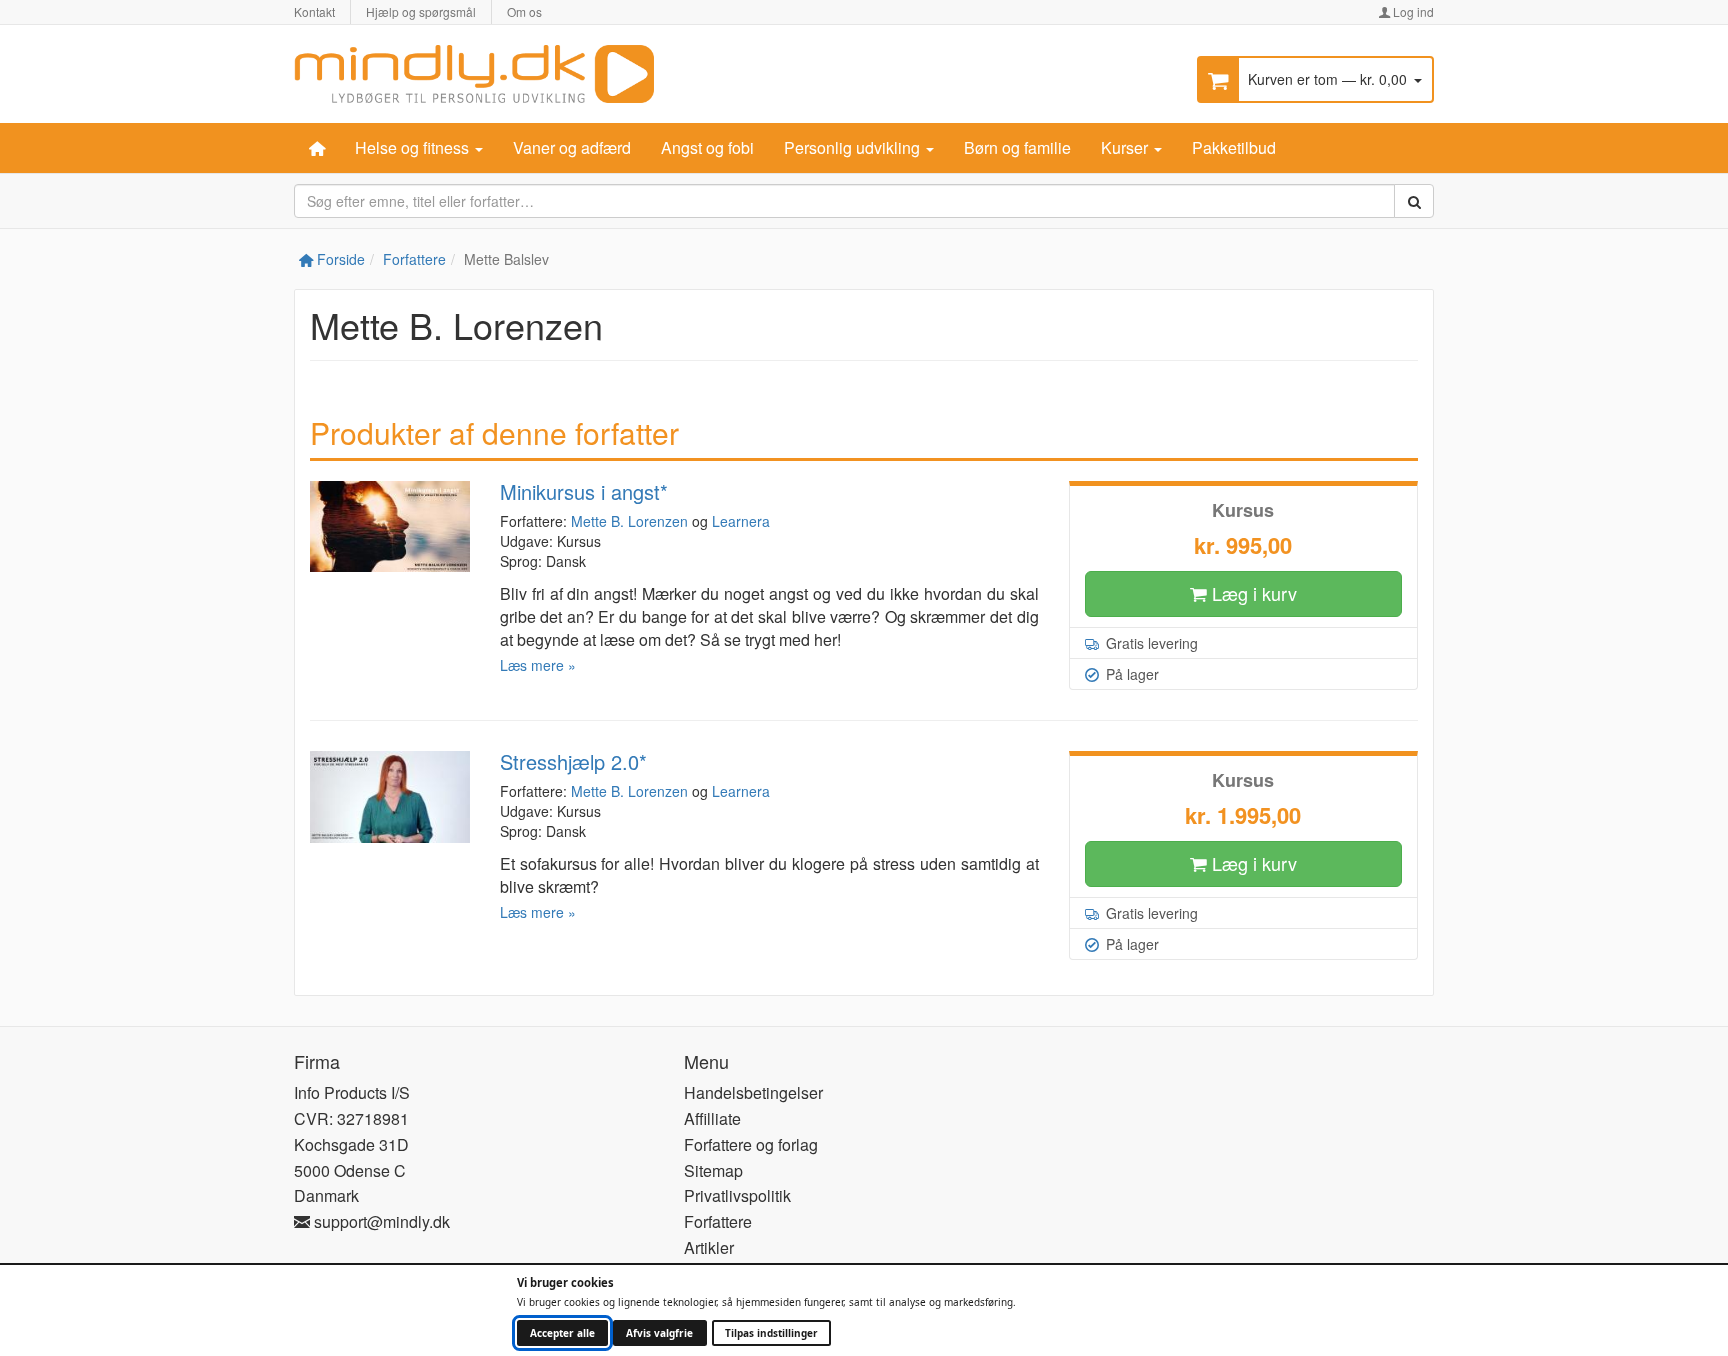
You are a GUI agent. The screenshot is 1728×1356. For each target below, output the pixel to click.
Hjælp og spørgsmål (421, 11)
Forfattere (414, 259)
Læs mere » (538, 665)
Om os (524, 11)
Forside (339, 259)
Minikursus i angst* (584, 491)
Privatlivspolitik (737, 1195)
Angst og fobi (707, 147)
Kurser (1126, 147)
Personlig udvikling (854, 147)
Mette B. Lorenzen (629, 521)
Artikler (709, 1247)
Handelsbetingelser (753, 1092)
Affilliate (712, 1118)
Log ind (1412, 11)
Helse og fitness (414, 147)
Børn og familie (1017, 147)
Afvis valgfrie (659, 1333)
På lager (1130, 674)
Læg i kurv (1252, 593)
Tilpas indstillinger (771, 1333)
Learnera (741, 521)
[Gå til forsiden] (474, 71)
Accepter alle (562, 1333)
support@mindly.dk (380, 1221)
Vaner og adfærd (572, 147)
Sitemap (713, 1170)
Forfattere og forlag (751, 1144)
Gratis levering (1150, 643)
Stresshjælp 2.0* (573, 761)
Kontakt (314, 11)
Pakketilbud (1234, 147)
